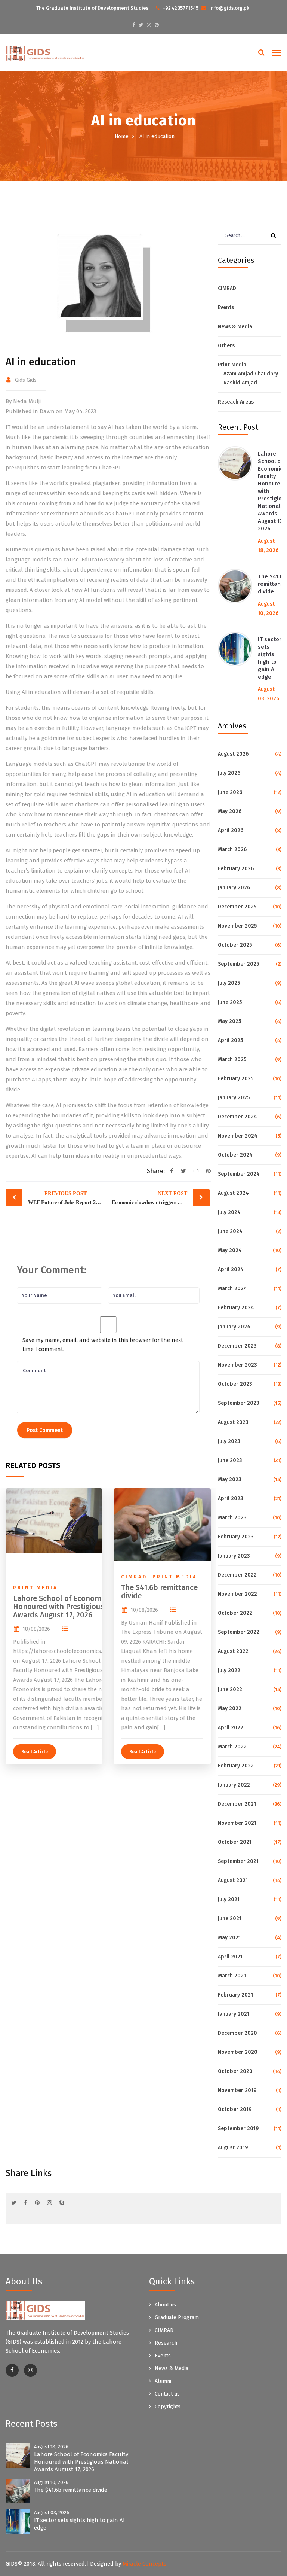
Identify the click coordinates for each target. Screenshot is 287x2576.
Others (226, 346)
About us (165, 2305)
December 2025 (237, 907)
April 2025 (230, 1040)
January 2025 (234, 1098)
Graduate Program (177, 2318)
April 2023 (231, 1499)
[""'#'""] (12, 2370)
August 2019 (233, 2148)
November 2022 (237, 1594)
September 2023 (239, 1403)
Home (122, 136)
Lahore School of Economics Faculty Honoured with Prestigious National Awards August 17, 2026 (81, 2462)
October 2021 (235, 1842)
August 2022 (233, 1651)
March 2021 (232, 1976)
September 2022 (239, 1632)
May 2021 (229, 1938)
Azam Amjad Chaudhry (251, 374)
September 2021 (238, 1861)
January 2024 (234, 1327)
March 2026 (232, 849)
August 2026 (233, 754)
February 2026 (236, 869)
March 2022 (232, 1747)
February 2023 (236, 1537)
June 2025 (230, 1002)
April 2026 (231, 830)
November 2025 (237, 926)
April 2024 (231, 1269)
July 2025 (229, 983)
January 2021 (234, 2014)
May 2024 (230, 1250)
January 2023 (234, 1556)
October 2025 (235, 945)
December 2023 (237, 1346)
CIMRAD (227, 288)
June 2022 (230, 1689)
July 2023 (229, 1441)
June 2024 (230, 1231)
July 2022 (229, 1670)
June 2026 (230, 792)
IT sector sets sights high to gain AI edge (270, 658)
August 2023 (233, 1422)
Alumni (163, 2381)
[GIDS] (45, 53)
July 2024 (229, 1212)
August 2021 (233, 1880)
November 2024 (238, 1136)
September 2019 (238, 2129)
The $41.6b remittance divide (272, 584)
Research (166, 2343)
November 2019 (237, 2090)
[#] (134, 25)
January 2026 (234, 888)
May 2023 (230, 1479)
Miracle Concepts (144, 2564)
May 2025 (229, 1021)
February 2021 (235, 1995)
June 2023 (230, 1460)
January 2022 (234, 1785)
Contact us (167, 2394)
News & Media (235, 327)
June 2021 (230, 1919)
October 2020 (235, 2071)
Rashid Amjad (240, 383)
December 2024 (237, 1117)
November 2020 (238, 2052)
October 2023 (235, 1384)
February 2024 (236, 1308)
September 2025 (238, 964)
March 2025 (232, 1059)
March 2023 (232, 1518)
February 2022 (236, 1766)
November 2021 (237, 1823)
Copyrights (168, 2407)
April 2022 (231, 1728)
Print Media (232, 365)
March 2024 (232, 1289)
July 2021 (229, 1899)
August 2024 (233, 1193)
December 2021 (237, 1804)
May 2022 (230, 1709)
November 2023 (237, 1365)
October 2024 (235, 1155)
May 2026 (230, 811)
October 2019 (235, 2109)
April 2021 (230, 1957)
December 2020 (237, 2033)
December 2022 (237, 1575)
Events (226, 307)
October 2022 (235, 1613)
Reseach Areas (236, 402)
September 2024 (239, 1174)
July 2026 (229, 773)
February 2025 (236, 1079)
